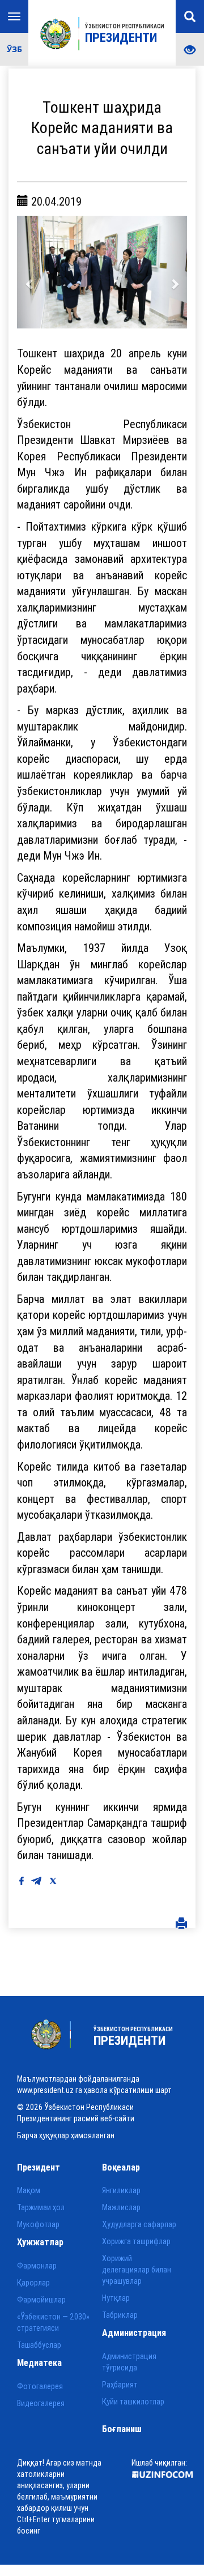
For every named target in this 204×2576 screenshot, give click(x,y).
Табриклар (120, 2315)
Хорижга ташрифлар (136, 2241)
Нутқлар (116, 2298)
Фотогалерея (40, 2386)
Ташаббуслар (39, 2345)
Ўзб (14, 49)
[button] (30, 272)
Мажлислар (121, 2207)
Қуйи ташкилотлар (133, 2402)
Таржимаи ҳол (41, 2207)
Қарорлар (33, 2283)
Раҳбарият (120, 2385)
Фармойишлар (41, 2300)
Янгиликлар (121, 2190)
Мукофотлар (38, 2224)
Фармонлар (37, 2266)
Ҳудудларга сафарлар (139, 2224)
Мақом (29, 2190)
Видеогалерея (41, 2403)
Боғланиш (122, 2429)
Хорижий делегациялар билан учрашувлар (137, 2270)
